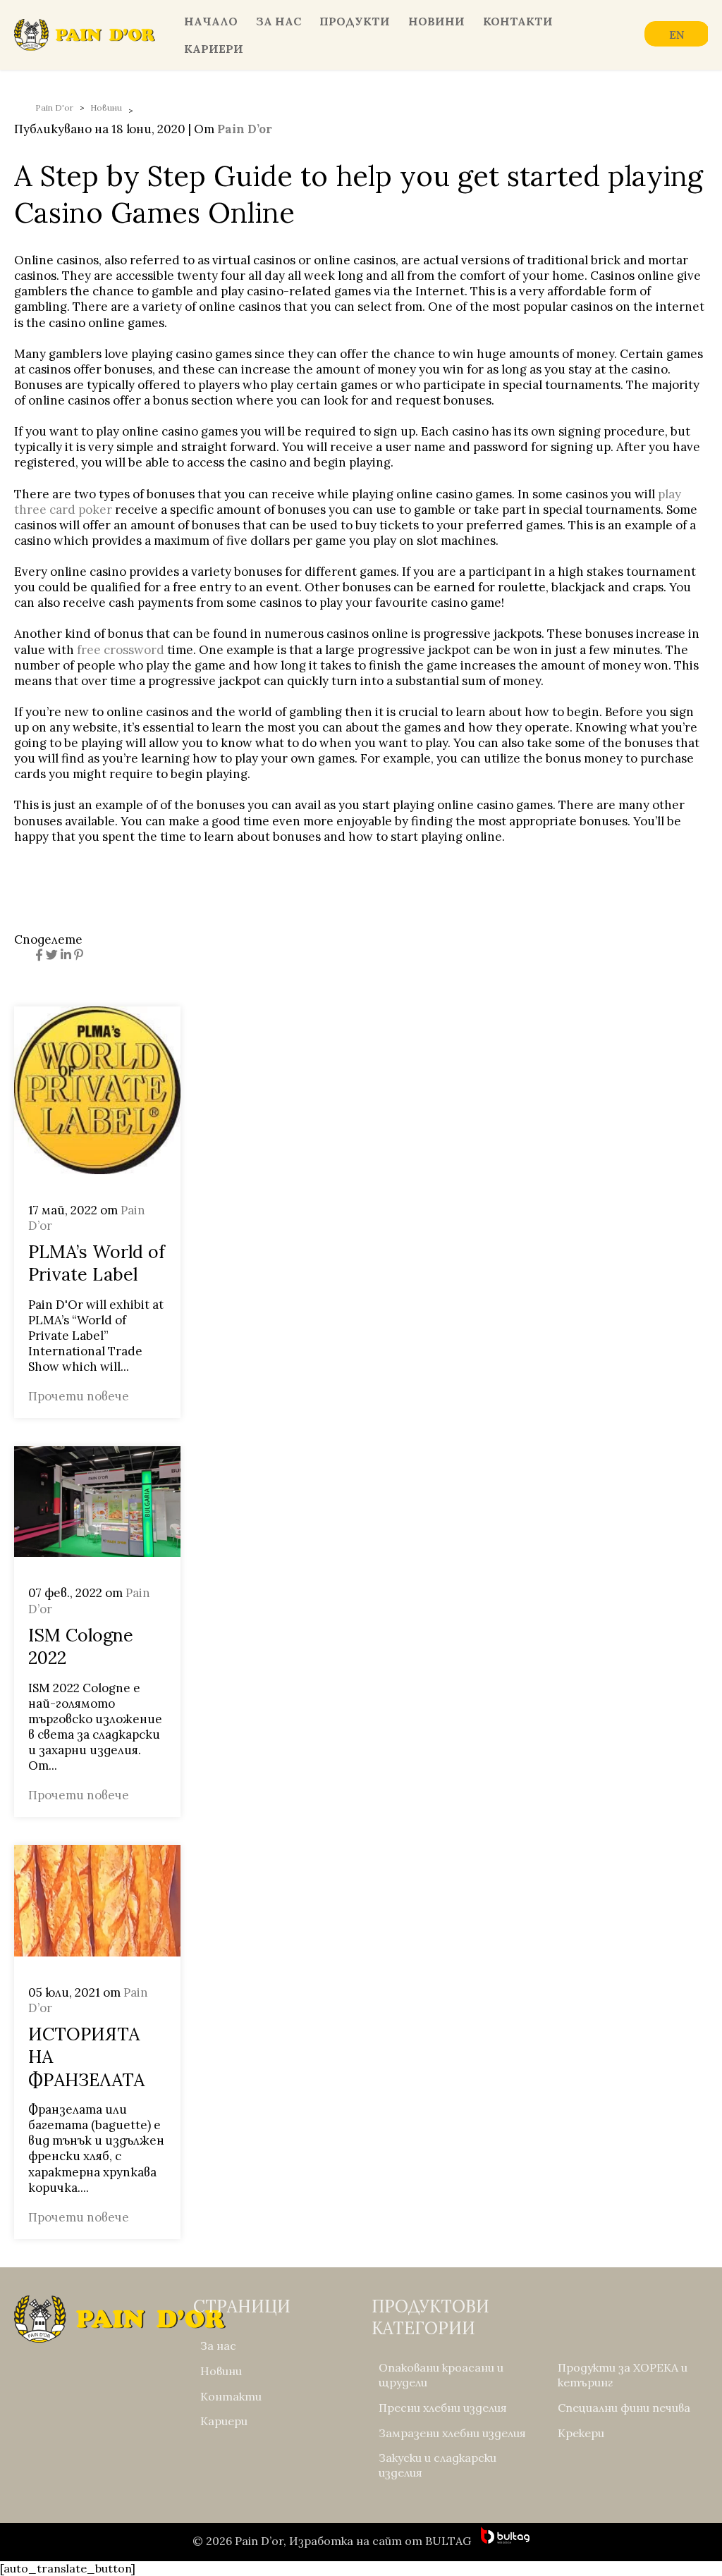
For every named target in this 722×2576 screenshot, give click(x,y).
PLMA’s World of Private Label (97, 1263)
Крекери (581, 2433)
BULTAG (448, 2541)
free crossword (121, 650)
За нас (279, 21)
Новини (436, 21)
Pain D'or (54, 107)
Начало (211, 21)
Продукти (355, 21)
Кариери (214, 49)
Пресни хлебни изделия (443, 2408)
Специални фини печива (624, 2408)
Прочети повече (79, 1396)
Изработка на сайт (345, 2541)
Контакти (518, 21)
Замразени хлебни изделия (452, 2433)
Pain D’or (245, 129)
